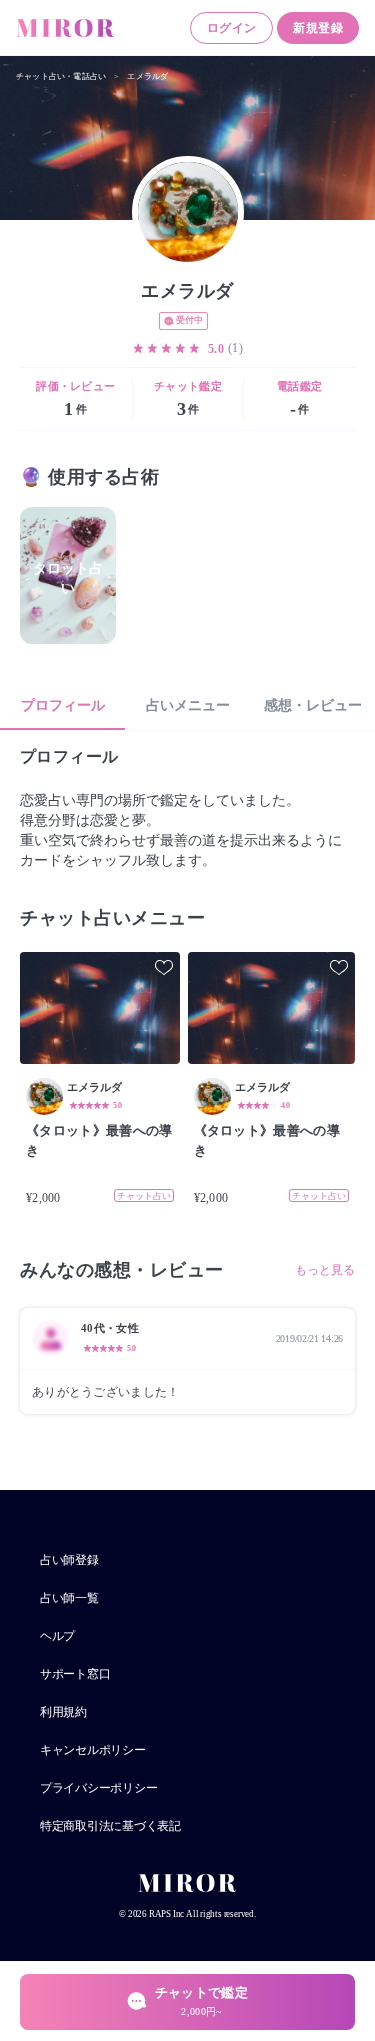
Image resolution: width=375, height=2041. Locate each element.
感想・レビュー (313, 705)
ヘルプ (57, 1636)
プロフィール (63, 705)
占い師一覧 (69, 1598)
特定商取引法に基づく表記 (110, 1826)
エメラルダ (147, 76)
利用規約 (63, 1712)
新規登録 (318, 28)
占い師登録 (69, 1560)
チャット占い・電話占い (61, 76)
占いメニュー (188, 705)
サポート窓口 (75, 1674)
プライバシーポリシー (98, 1788)
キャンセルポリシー (93, 1750)
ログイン (232, 28)
